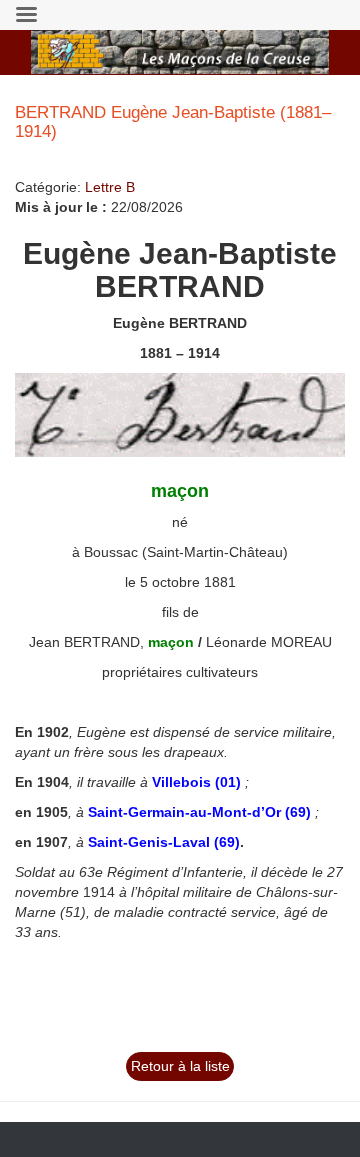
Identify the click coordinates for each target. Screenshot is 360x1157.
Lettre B (110, 187)
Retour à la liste (180, 1066)
